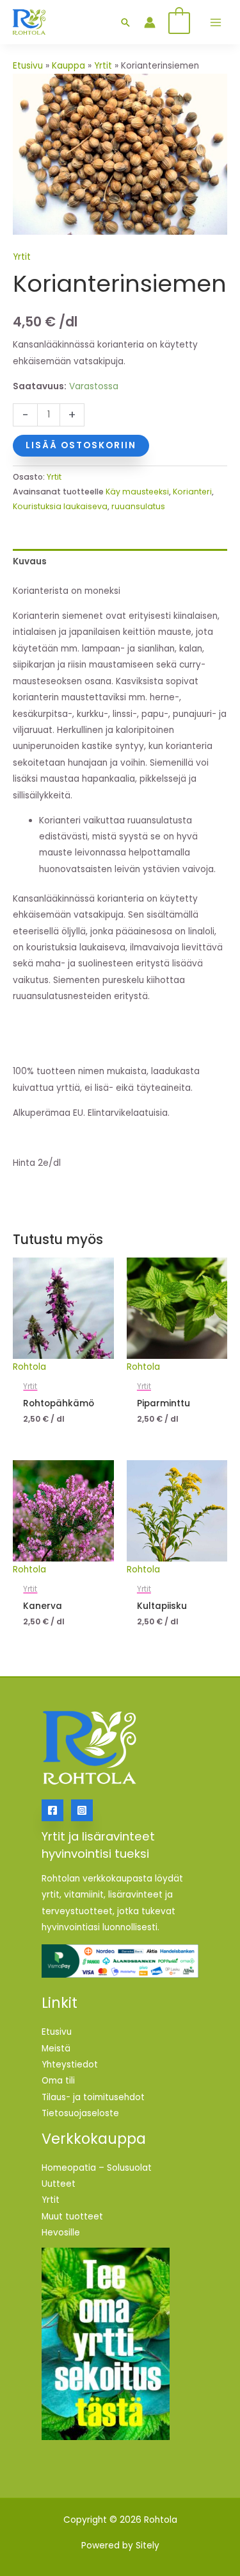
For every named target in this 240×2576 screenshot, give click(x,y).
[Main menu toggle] (215, 22)
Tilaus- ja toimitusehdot (93, 2097)
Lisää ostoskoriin (81, 445)
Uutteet (59, 2184)
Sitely (148, 2546)
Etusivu (28, 66)
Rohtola (29, 1367)
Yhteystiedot (70, 2065)
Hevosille (61, 2233)
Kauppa (68, 66)
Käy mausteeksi (137, 492)
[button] (125, 22)
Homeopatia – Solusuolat (97, 2168)
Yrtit (103, 66)
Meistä (56, 2049)
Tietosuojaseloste (80, 2113)
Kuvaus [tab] (30, 561)
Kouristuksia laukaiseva (60, 506)
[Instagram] (82, 1810)
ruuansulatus (138, 506)
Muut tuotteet (72, 2217)
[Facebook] (52, 1810)
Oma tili (58, 2081)
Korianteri (192, 492)
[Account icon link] (150, 22)
